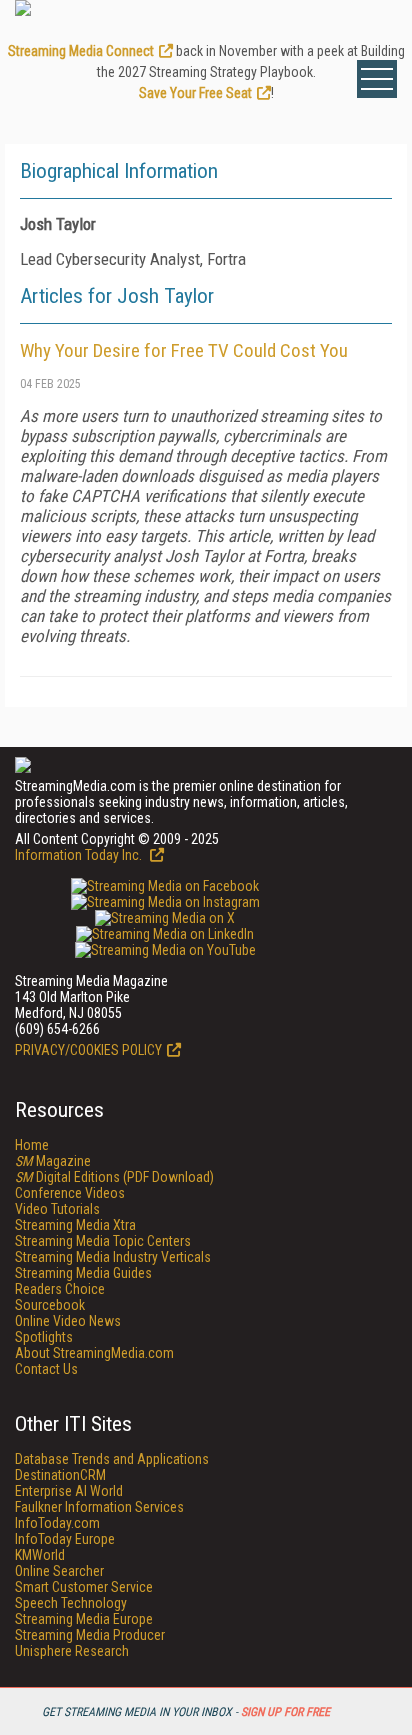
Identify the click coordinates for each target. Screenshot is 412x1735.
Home (32, 1145)
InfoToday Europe (65, 1539)
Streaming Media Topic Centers (103, 1241)
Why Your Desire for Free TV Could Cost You (184, 350)
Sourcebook (50, 1305)
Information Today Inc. (80, 855)
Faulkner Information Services (99, 1507)
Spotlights (44, 1337)
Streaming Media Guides (83, 1273)
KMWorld (40, 1555)
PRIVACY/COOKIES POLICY (88, 1050)
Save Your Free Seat (195, 93)
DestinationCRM (60, 1475)
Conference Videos (70, 1193)
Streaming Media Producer (90, 1635)
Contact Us (46, 1369)
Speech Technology (71, 1603)
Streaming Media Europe (84, 1619)
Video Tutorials (57, 1209)
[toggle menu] (377, 79)
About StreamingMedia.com (94, 1353)
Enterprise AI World (69, 1491)
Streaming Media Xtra (75, 1225)
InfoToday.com (57, 1523)
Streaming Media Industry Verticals (113, 1257)
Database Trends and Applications (112, 1459)
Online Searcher (59, 1571)
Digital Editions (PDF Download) (114, 1177)
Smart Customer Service (84, 1587)
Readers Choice (60, 1289)
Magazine (53, 1161)
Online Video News (68, 1321)
